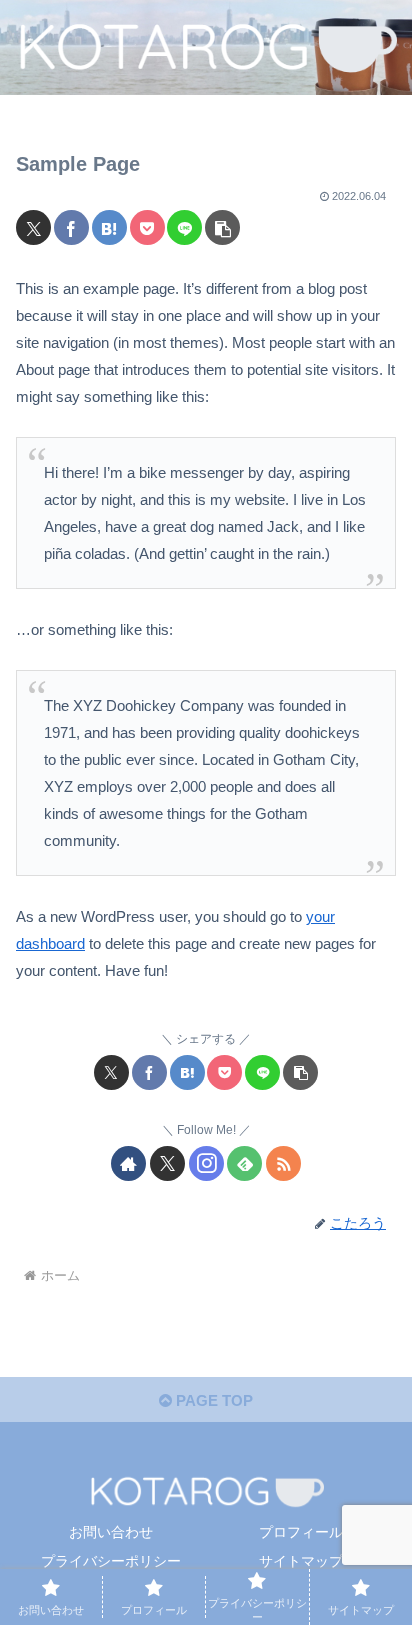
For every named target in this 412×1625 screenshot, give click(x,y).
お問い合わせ (111, 1532)
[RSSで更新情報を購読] (283, 1163)
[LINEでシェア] (184, 227)
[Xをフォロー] (167, 1163)
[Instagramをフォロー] (206, 1163)
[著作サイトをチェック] (128, 1163)
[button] (222, 227)
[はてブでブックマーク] (109, 227)
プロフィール (301, 1532)
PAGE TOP (212, 1400)
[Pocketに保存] (147, 227)
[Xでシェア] (33, 227)
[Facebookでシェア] (71, 227)
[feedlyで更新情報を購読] (244, 1163)
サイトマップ (301, 1561)
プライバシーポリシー (111, 1561)
